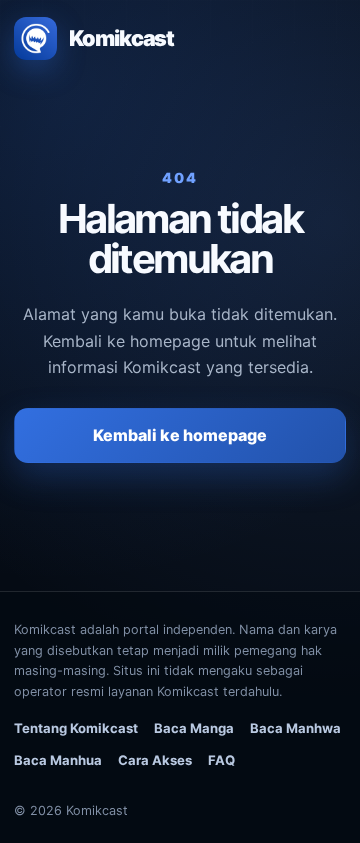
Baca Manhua (58, 760)
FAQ (221, 760)
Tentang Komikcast (76, 728)
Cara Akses (155, 760)
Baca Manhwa (295, 728)
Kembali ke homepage (180, 435)
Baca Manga (194, 728)
